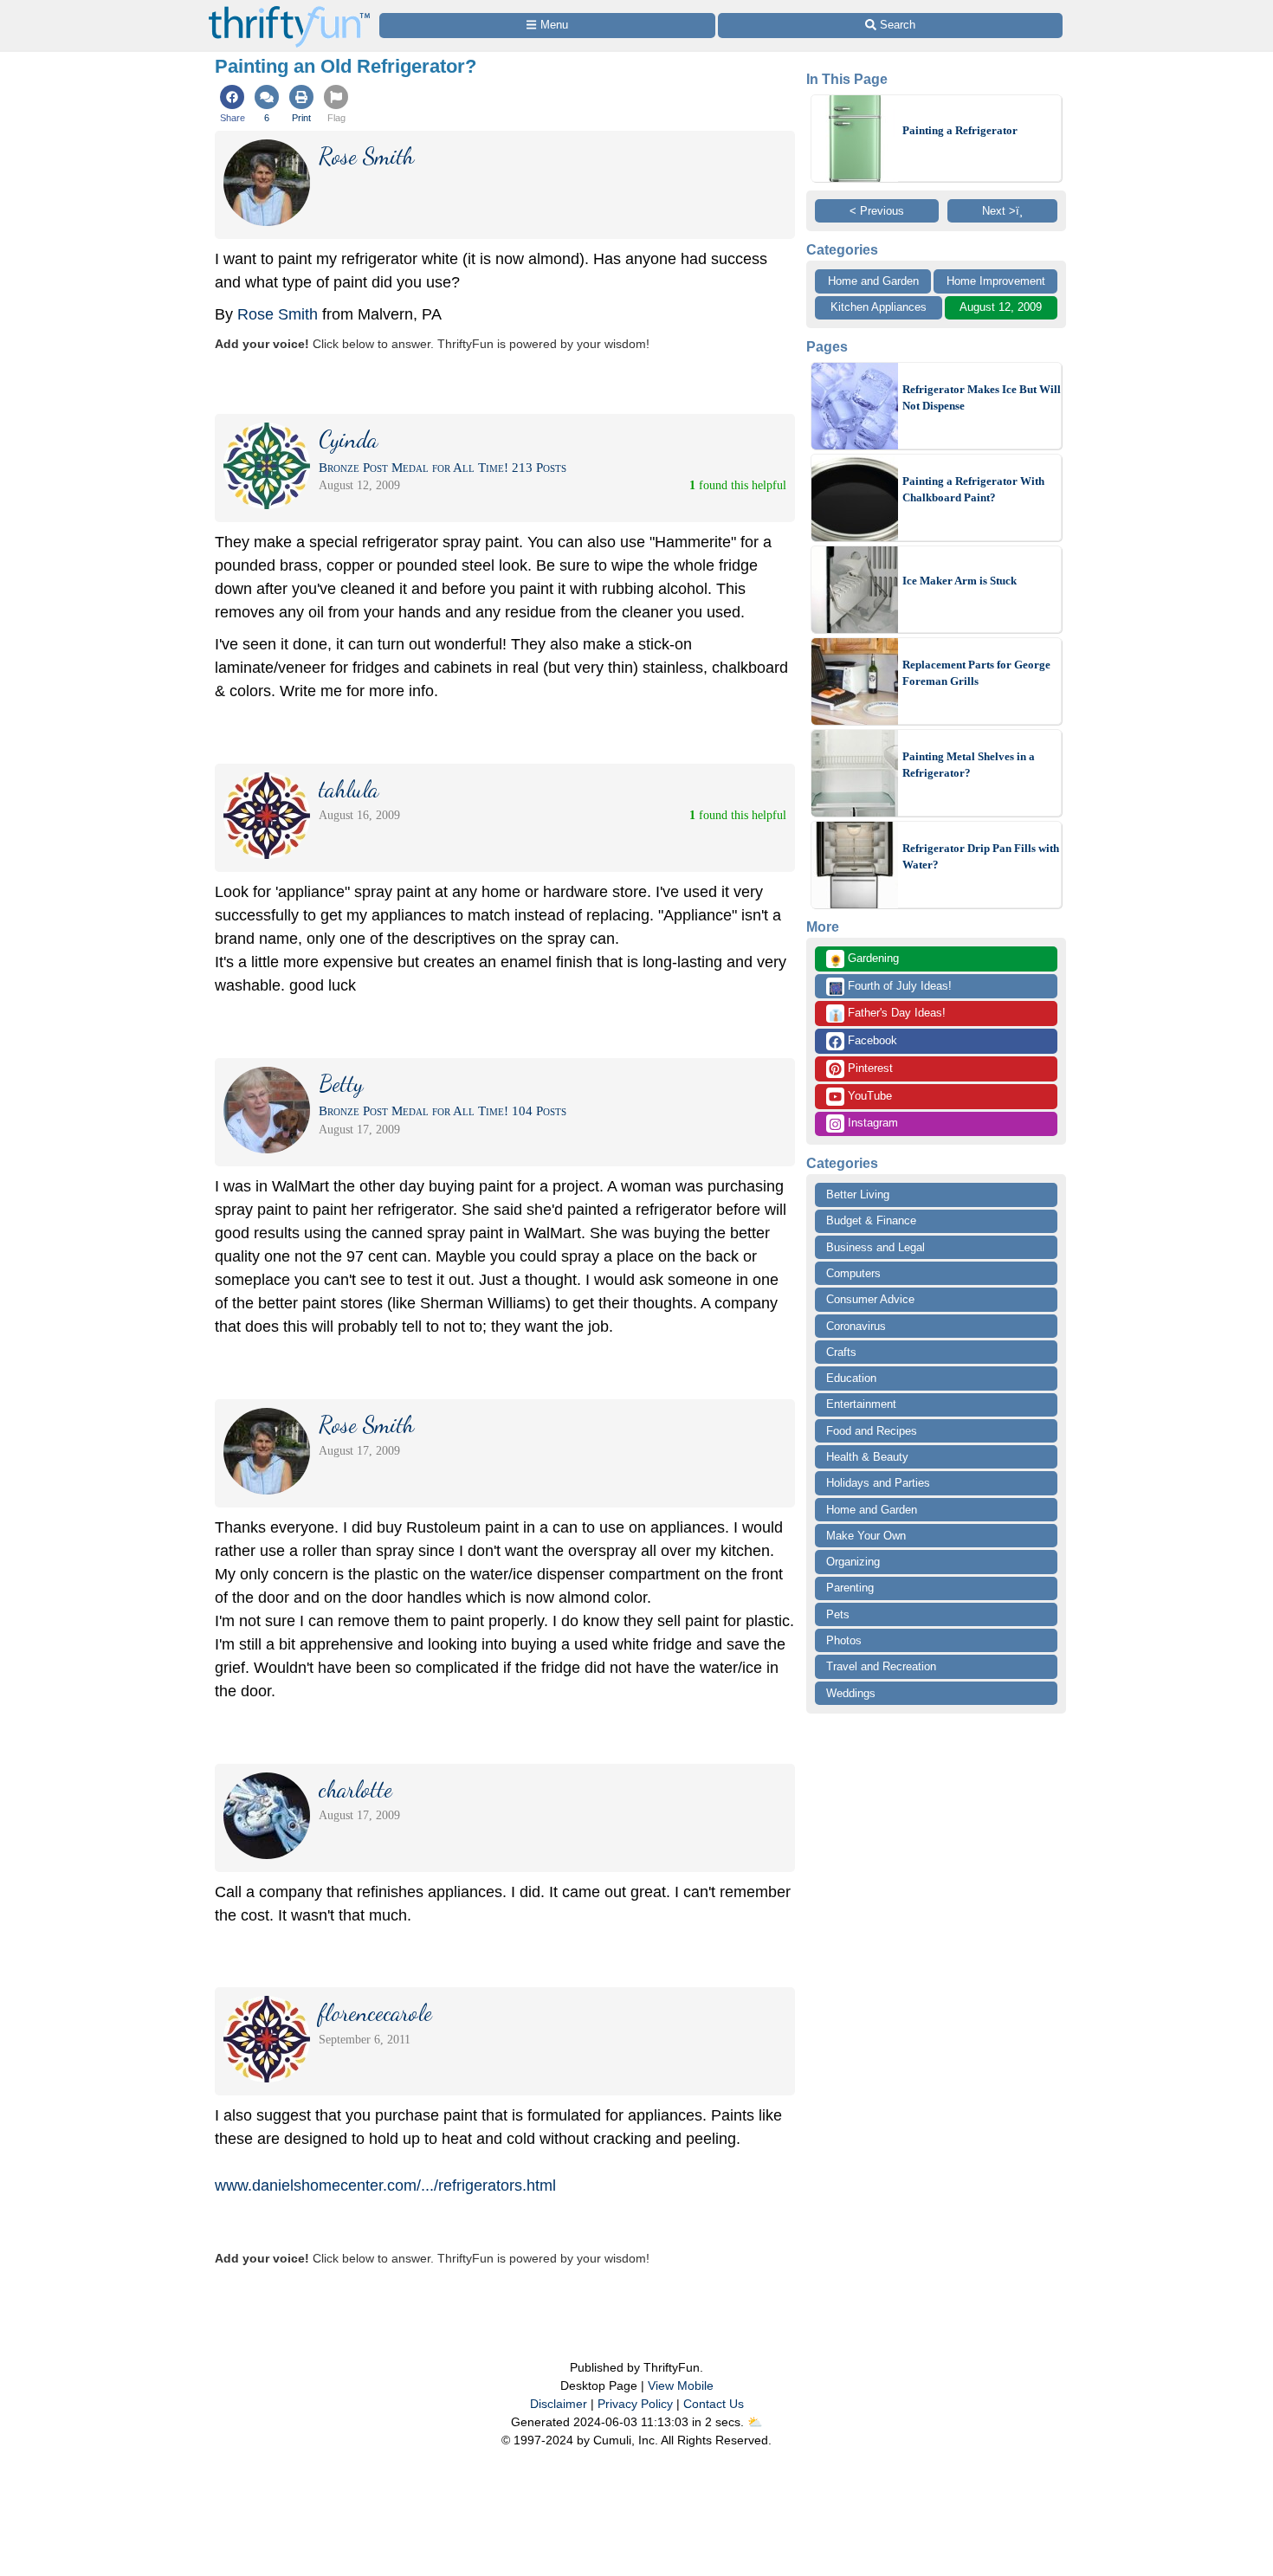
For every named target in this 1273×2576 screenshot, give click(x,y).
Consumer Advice (870, 1299)
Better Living (858, 1194)
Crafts (841, 1352)
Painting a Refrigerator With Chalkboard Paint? (973, 490)
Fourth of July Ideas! (890, 987)
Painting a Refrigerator (960, 130)
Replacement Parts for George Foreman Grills (976, 673)
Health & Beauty (867, 1457)
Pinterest (869, 1068)
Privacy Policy (635, 2404)
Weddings (851, 1693)
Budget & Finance (871, 1220)
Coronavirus (856, 1326)
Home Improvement (996, 281)
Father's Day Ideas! (887, 1014)
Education (851, 1378)
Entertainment (861, 1404)
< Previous (877, 211)
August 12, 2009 (1001, 307)
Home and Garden (873, 281)
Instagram (871, 1123)
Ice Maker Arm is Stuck (960, 581)
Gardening (864, 959)
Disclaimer (559, 2404)
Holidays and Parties (878, 1483)
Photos (844, 1640)
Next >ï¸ (1002, 211)
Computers (853, 1273)
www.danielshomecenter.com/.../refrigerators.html (385, 2185)
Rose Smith (278, 314)
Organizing (853, 1562)
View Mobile (681, 2386)
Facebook (871, 1040)
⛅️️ (755, 2422)
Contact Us (714, 2404)
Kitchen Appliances (879, 307)
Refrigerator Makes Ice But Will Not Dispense (982, 398)
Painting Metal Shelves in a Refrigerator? (969, 765)
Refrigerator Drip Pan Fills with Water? (981, 857)
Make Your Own (866, 1536)
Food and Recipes (872, 1431)
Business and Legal (876, 1247)
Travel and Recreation (881, 1666)
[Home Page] (289, 10)
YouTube (868, 1096)
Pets (838, 1614)
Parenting (850, 1588)
